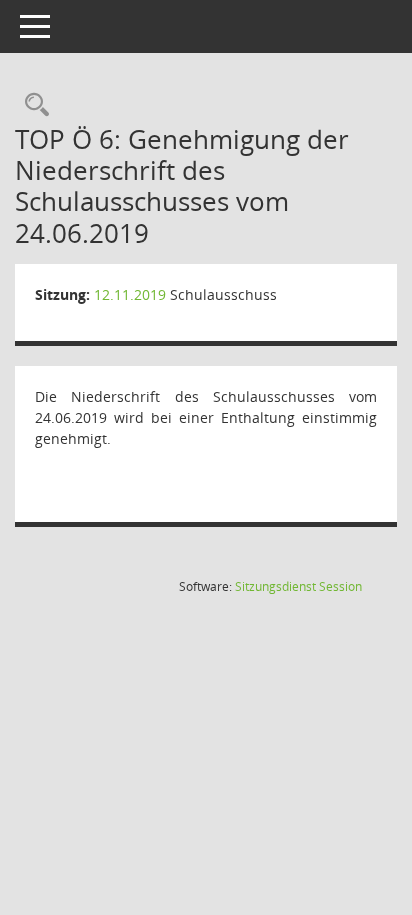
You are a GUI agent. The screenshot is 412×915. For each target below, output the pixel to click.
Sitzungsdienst (298, 586)
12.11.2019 (130, 294)
